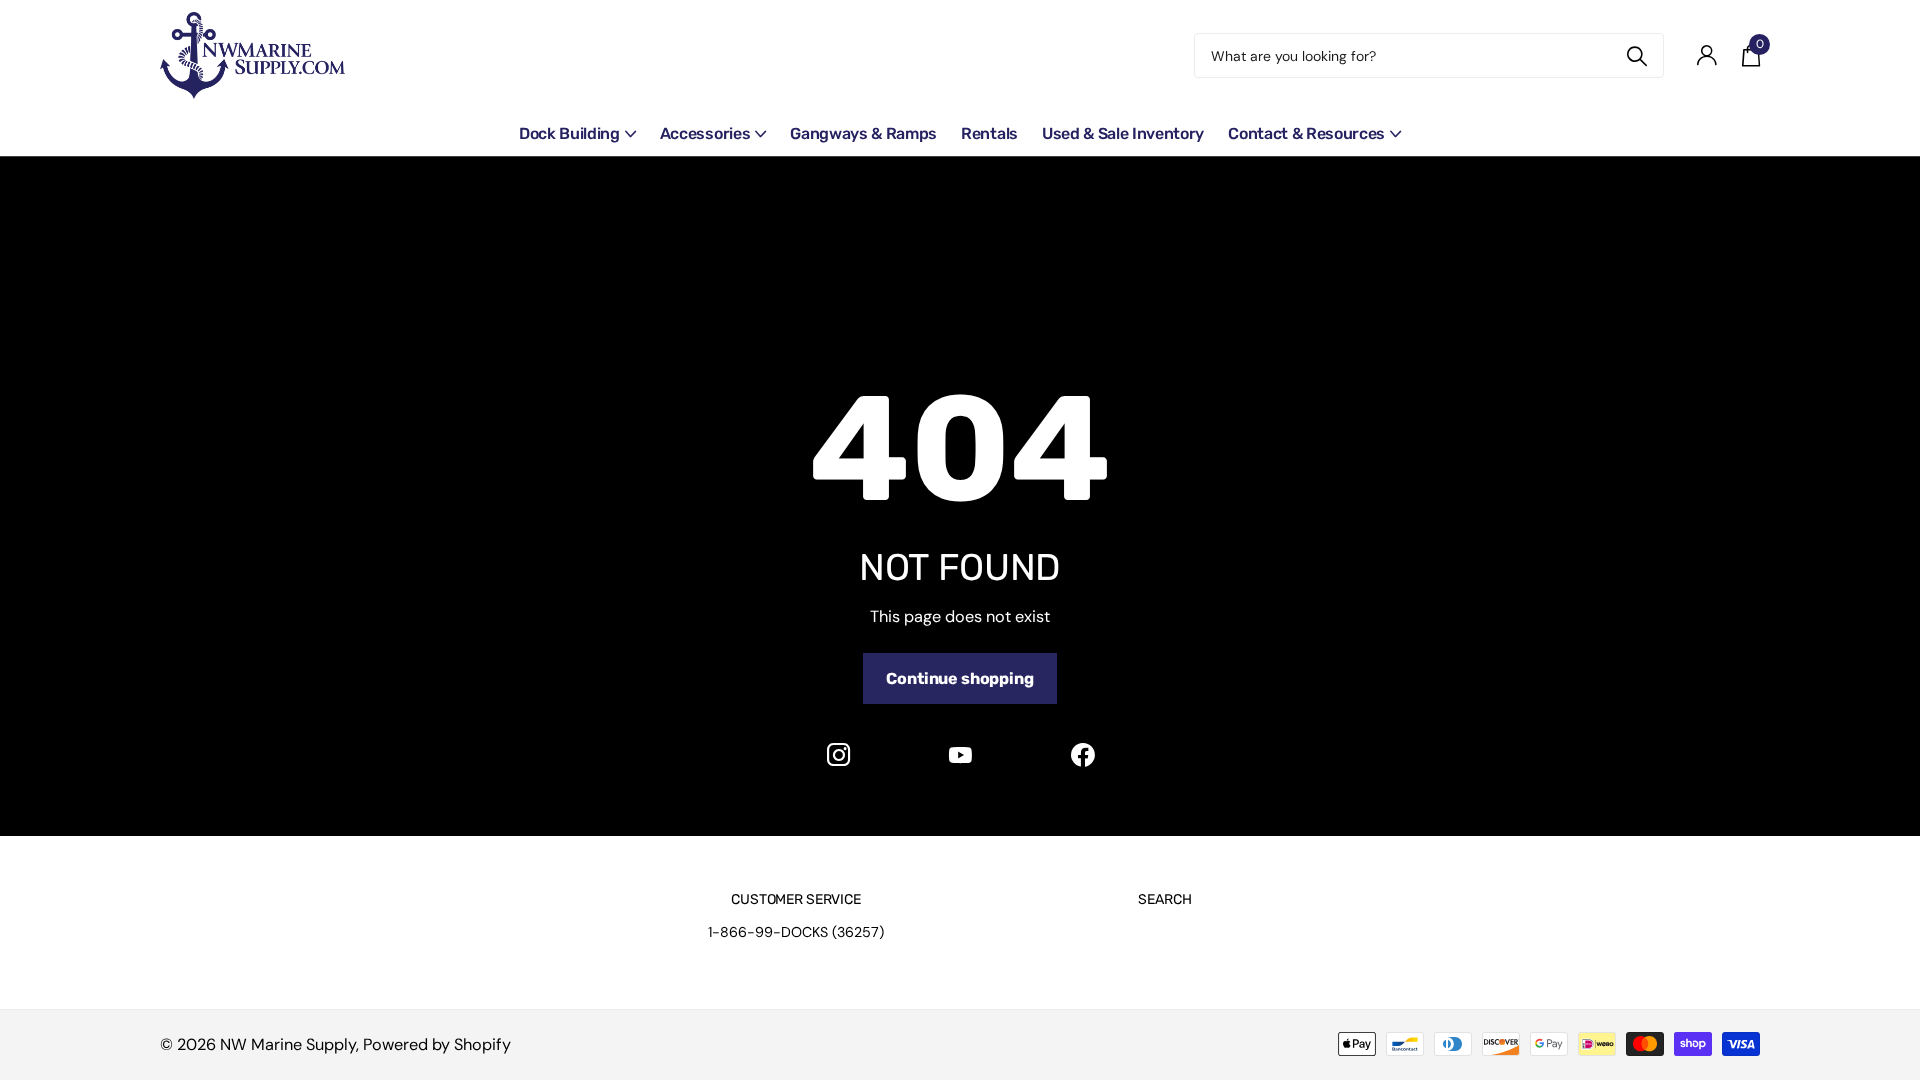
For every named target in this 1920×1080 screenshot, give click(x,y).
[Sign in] (1706, 55)
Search (1164, 899)
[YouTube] (960, 755)
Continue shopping (959, 678)
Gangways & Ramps (863, 133)
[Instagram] (838, 755)
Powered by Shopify (437, 1044)
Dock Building (569, 133)
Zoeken (1636, 55)
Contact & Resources (1306, 133)
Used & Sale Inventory (1123, 133)
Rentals (989, 133)
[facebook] (1082, 755)
